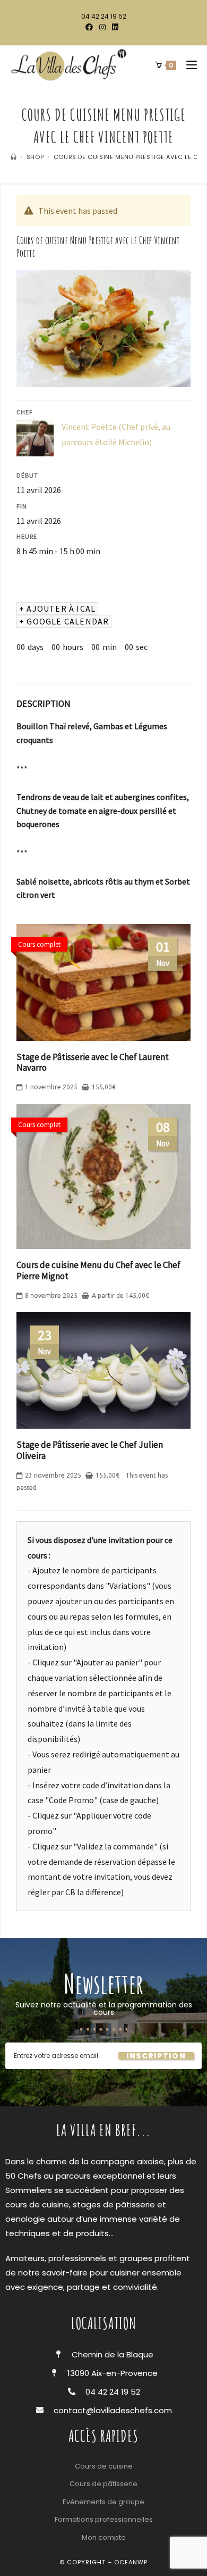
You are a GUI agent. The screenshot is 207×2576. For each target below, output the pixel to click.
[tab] (44, 704)
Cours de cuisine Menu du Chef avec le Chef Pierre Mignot (98, 1270)
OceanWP (131, 2562)
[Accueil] (14, 157)
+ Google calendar (64, 621)
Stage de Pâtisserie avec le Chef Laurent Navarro (93, 1062)
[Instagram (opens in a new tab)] (102, 27)
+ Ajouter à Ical (57, 608)
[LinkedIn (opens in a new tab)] (115, 27)
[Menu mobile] (188, 65)
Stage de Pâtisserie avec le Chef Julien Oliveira (90, 1450)
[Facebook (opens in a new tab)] (91, 27)
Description (44, 704)
